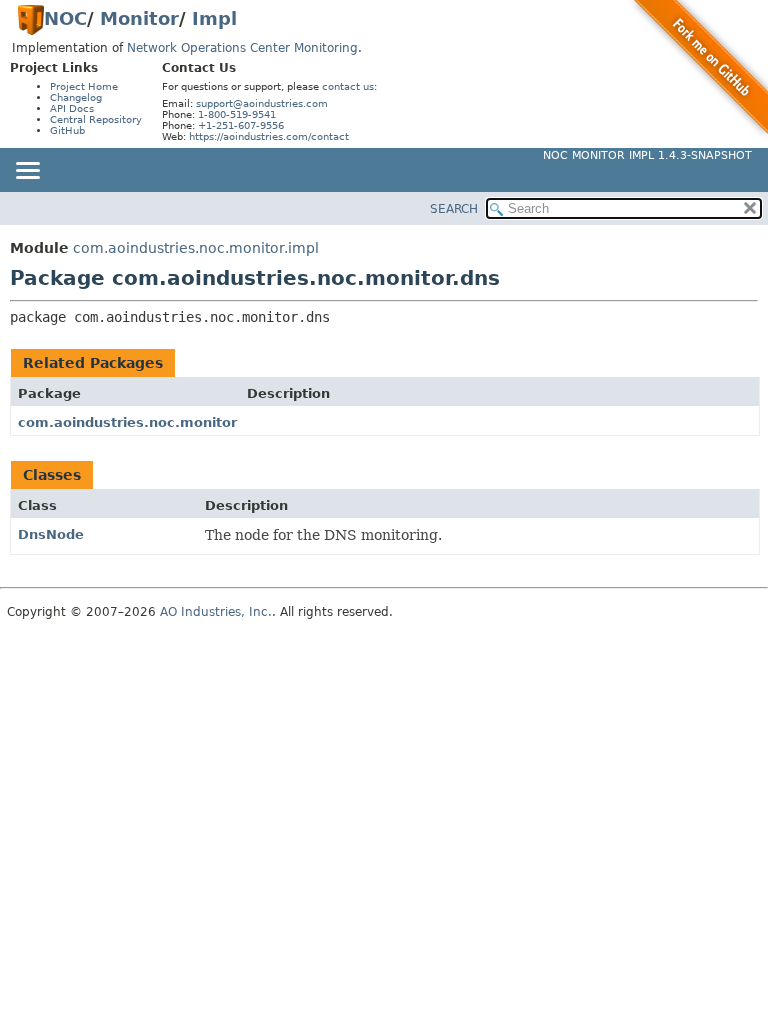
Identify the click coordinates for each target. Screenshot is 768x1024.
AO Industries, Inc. (216, 612)
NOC (65, 18)
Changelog (76, 97)
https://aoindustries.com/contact (269, 136)
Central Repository (96, 119)
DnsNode (51, 534)
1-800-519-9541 (237, 114)
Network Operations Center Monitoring (242, 48)
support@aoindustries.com (262, 103)
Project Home (84, 86)
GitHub (67, 130)
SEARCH (454, 209)
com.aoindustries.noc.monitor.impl (196, 248)
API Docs (72, 108)
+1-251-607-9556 (241, 125)
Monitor (139, 18)
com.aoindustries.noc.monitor (127, 422)
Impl (214, 18)
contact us (348, 86)
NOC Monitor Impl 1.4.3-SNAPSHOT (647, 155)
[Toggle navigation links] (27, 172)
